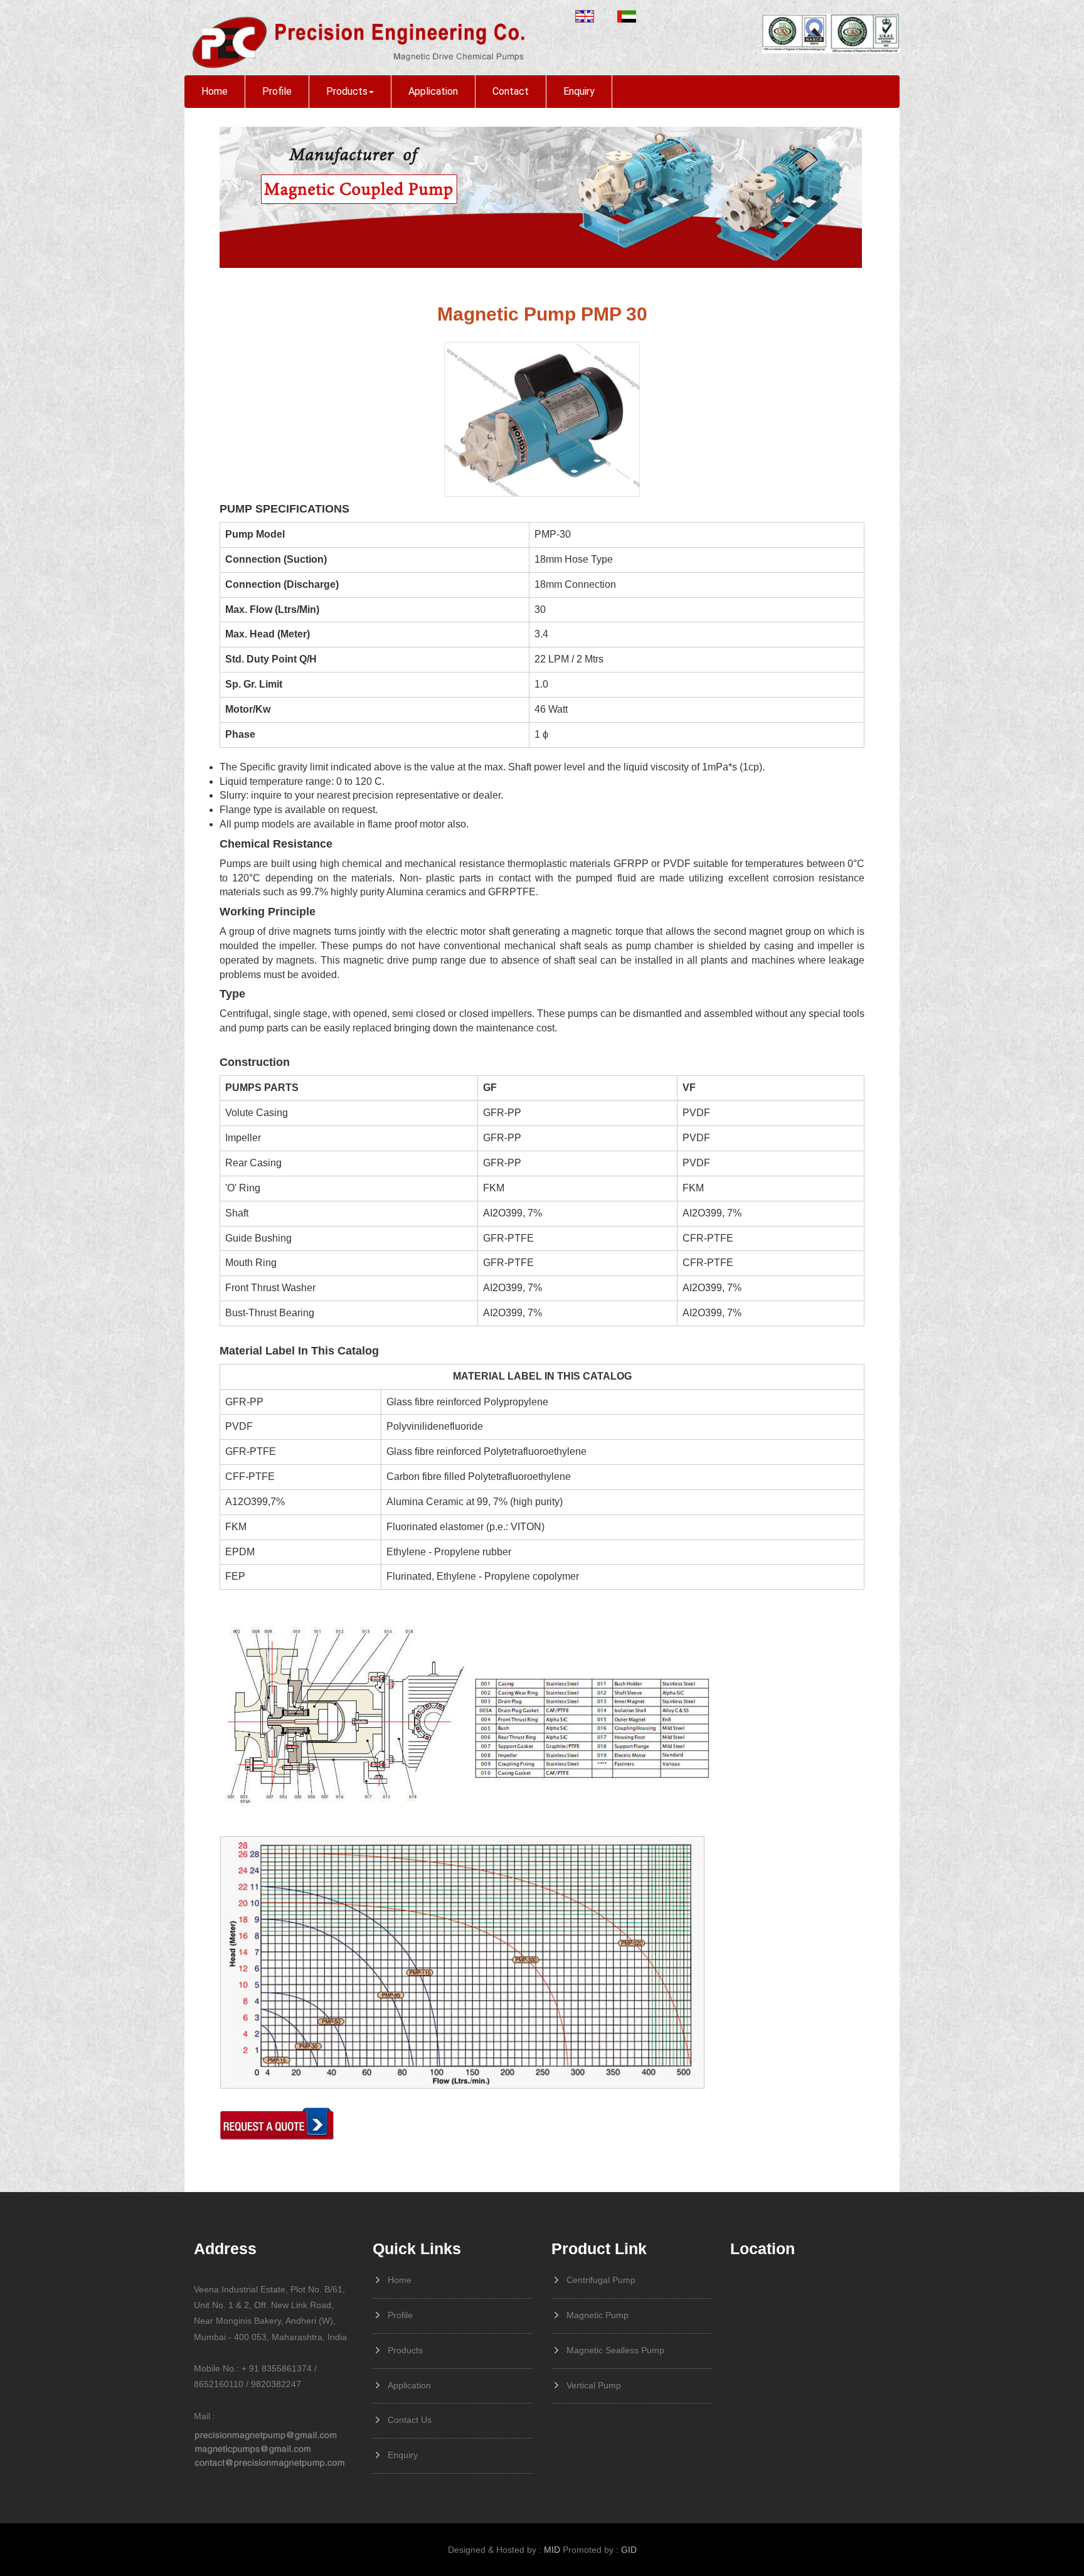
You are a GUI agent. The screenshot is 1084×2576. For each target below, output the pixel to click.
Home (215, 91)
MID (552, 2550)
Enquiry (579, 91)
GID (629, 2550)
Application (433, 91)
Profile (277, 91)
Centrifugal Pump (601, 2280)
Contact (511, 91)
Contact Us (410, 2420)
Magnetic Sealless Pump (615, 2350)
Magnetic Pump (598, 2315)
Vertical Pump (594, 2385)
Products (347, 91)
